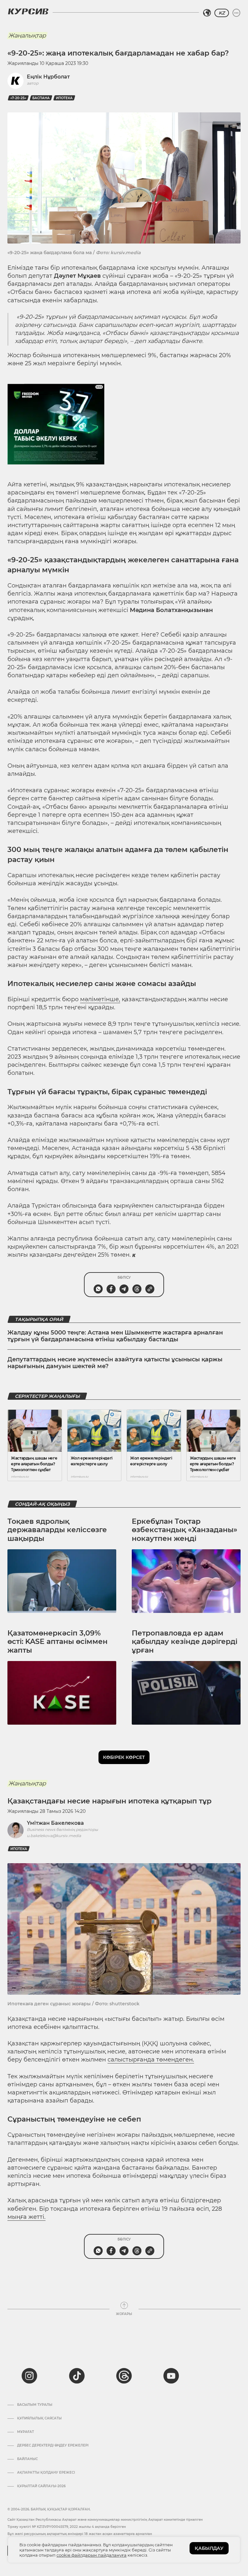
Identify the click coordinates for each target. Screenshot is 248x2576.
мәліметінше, (100, 999)
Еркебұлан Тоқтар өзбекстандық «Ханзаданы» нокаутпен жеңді (185, 1530)
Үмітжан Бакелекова (55, 1823)
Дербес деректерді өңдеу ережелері (53, 2446)
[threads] (124, 2376)
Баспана (41, 98)
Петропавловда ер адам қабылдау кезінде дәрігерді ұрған (185, 1642)
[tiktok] (77, 2376)
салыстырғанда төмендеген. (151, 2060)
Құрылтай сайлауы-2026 (41, 2486)
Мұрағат (26, 2432)
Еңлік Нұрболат (48, 77)
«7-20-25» (18, 98)
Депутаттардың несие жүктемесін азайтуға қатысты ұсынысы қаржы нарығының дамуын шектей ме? (115, 1363)
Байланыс (27, 2459)
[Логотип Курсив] (28, 11)
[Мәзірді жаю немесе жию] (236, 13)
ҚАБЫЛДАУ (209, 2548)
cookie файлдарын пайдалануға (92, 2555)
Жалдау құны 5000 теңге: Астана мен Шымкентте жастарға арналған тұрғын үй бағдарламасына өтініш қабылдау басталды (115, 1336)
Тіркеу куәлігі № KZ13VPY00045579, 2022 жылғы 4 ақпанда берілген (67, 2527)
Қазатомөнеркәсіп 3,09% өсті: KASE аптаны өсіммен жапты (57, 1642)
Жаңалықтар (27, 36)
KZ (222, 13)
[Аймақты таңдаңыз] (207, 13)
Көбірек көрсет (124, 1757)
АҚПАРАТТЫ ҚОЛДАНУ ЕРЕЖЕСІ (46, 2473)
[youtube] (171, 2376)
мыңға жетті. (26, 2217)
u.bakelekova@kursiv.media (54, 1836)
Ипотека (64, 98)
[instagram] (29, 2376)
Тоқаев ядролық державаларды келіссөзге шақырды (57, 1530)
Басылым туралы (35, 2405)
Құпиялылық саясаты (39, 2418)
